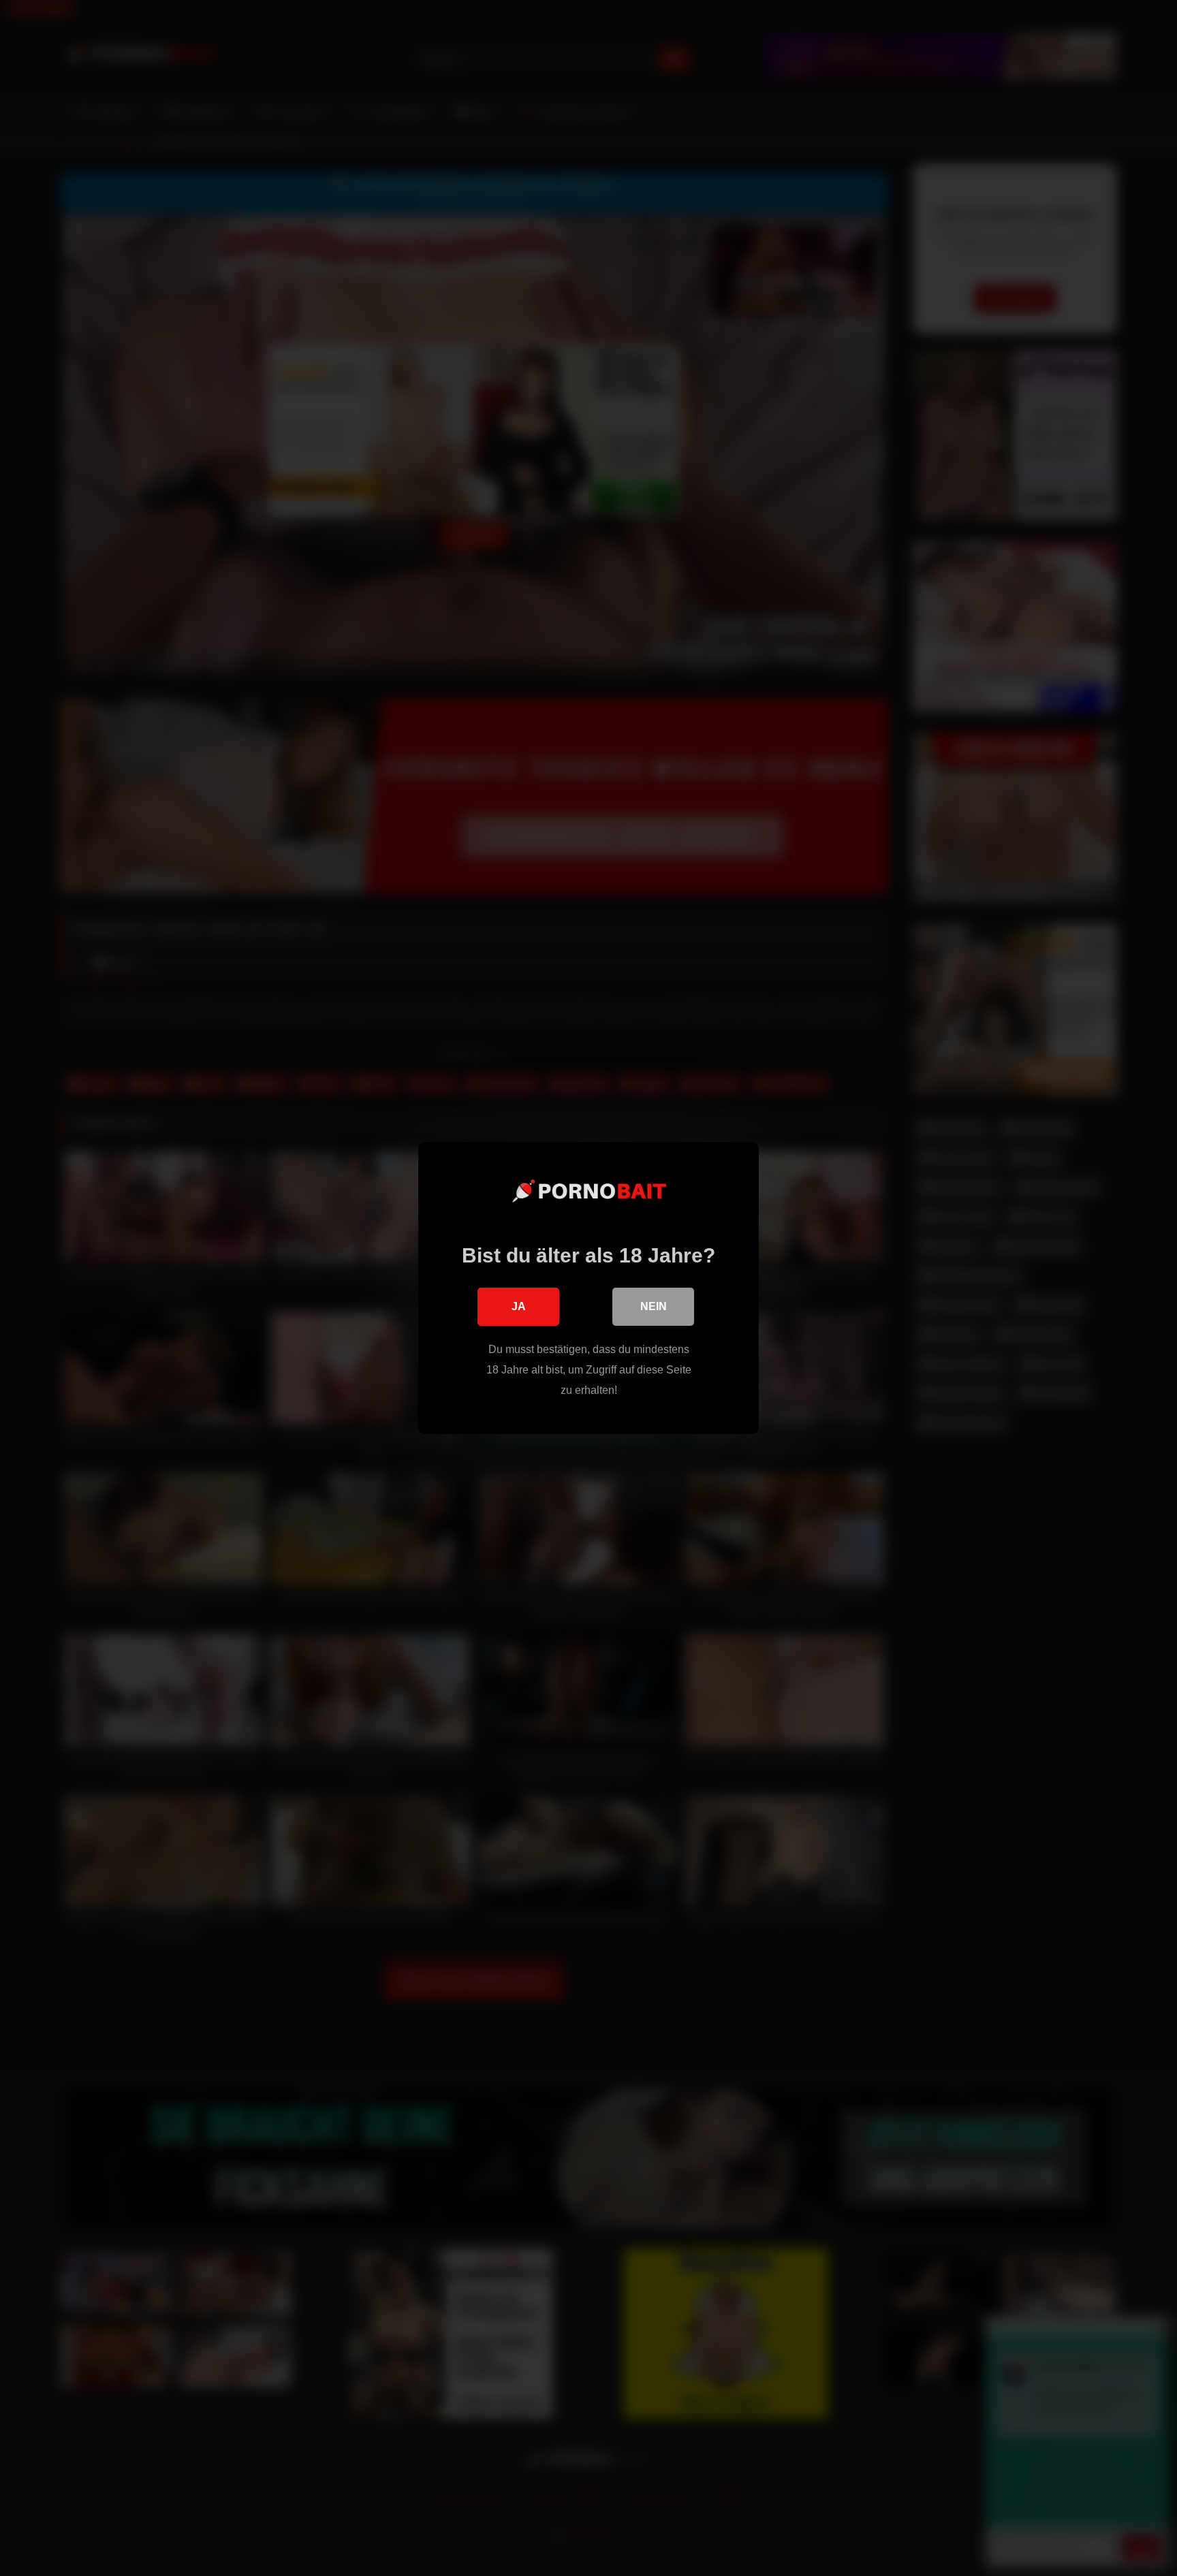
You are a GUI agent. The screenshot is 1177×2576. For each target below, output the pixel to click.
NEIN (654, 1306)
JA (519, 1306)
